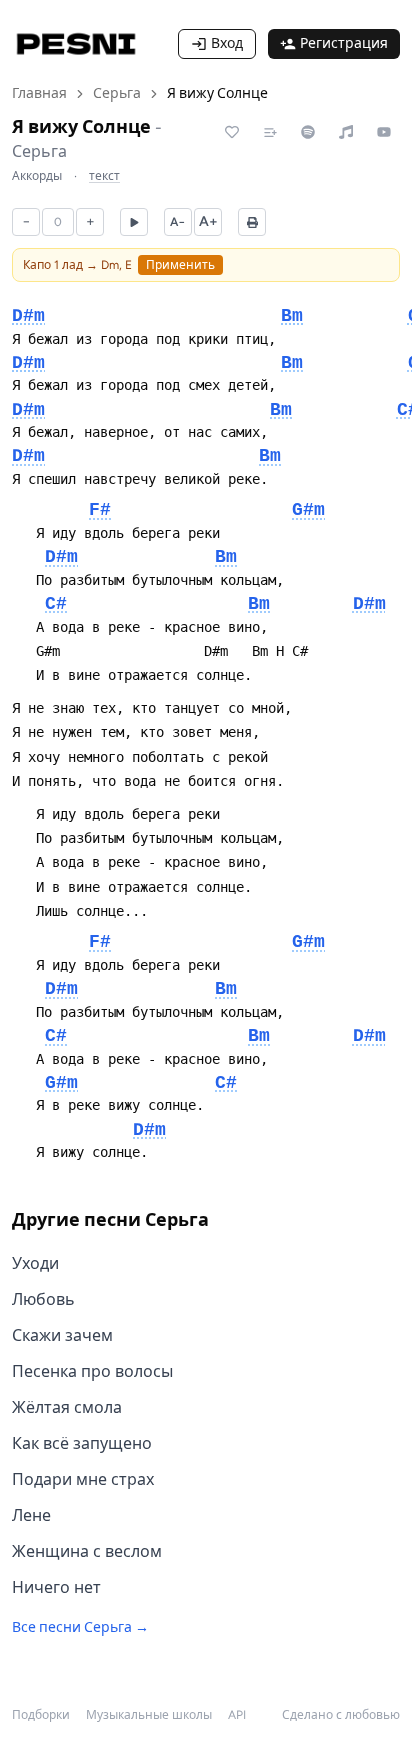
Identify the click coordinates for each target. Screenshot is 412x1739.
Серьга (117, 93)
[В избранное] (232, 132)
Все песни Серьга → (80, 1627)
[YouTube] (384, 132)
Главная (39, 93)
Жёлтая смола (67, 1407)
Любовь (43, 1299)
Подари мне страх (83, 1479)
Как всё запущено (82, 1443)
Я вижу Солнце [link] (217, 93)
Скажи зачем (62, 1335)
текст (104, 176)
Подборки (41, 1715)
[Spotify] (308, 132)
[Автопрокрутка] (134, 222)
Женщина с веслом (87, 1551)
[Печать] (252, 222)
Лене (31, 1515)
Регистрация (344, 43)
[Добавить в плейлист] (270, 132)
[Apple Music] (346, 132)
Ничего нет (56, 1587)
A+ (208, 221)
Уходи (35, 1263)
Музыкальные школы (149, 1715)
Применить (180, 265)
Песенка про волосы (92, 1371)
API (237, 1715)
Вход (227, 43)
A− (178, 222)
